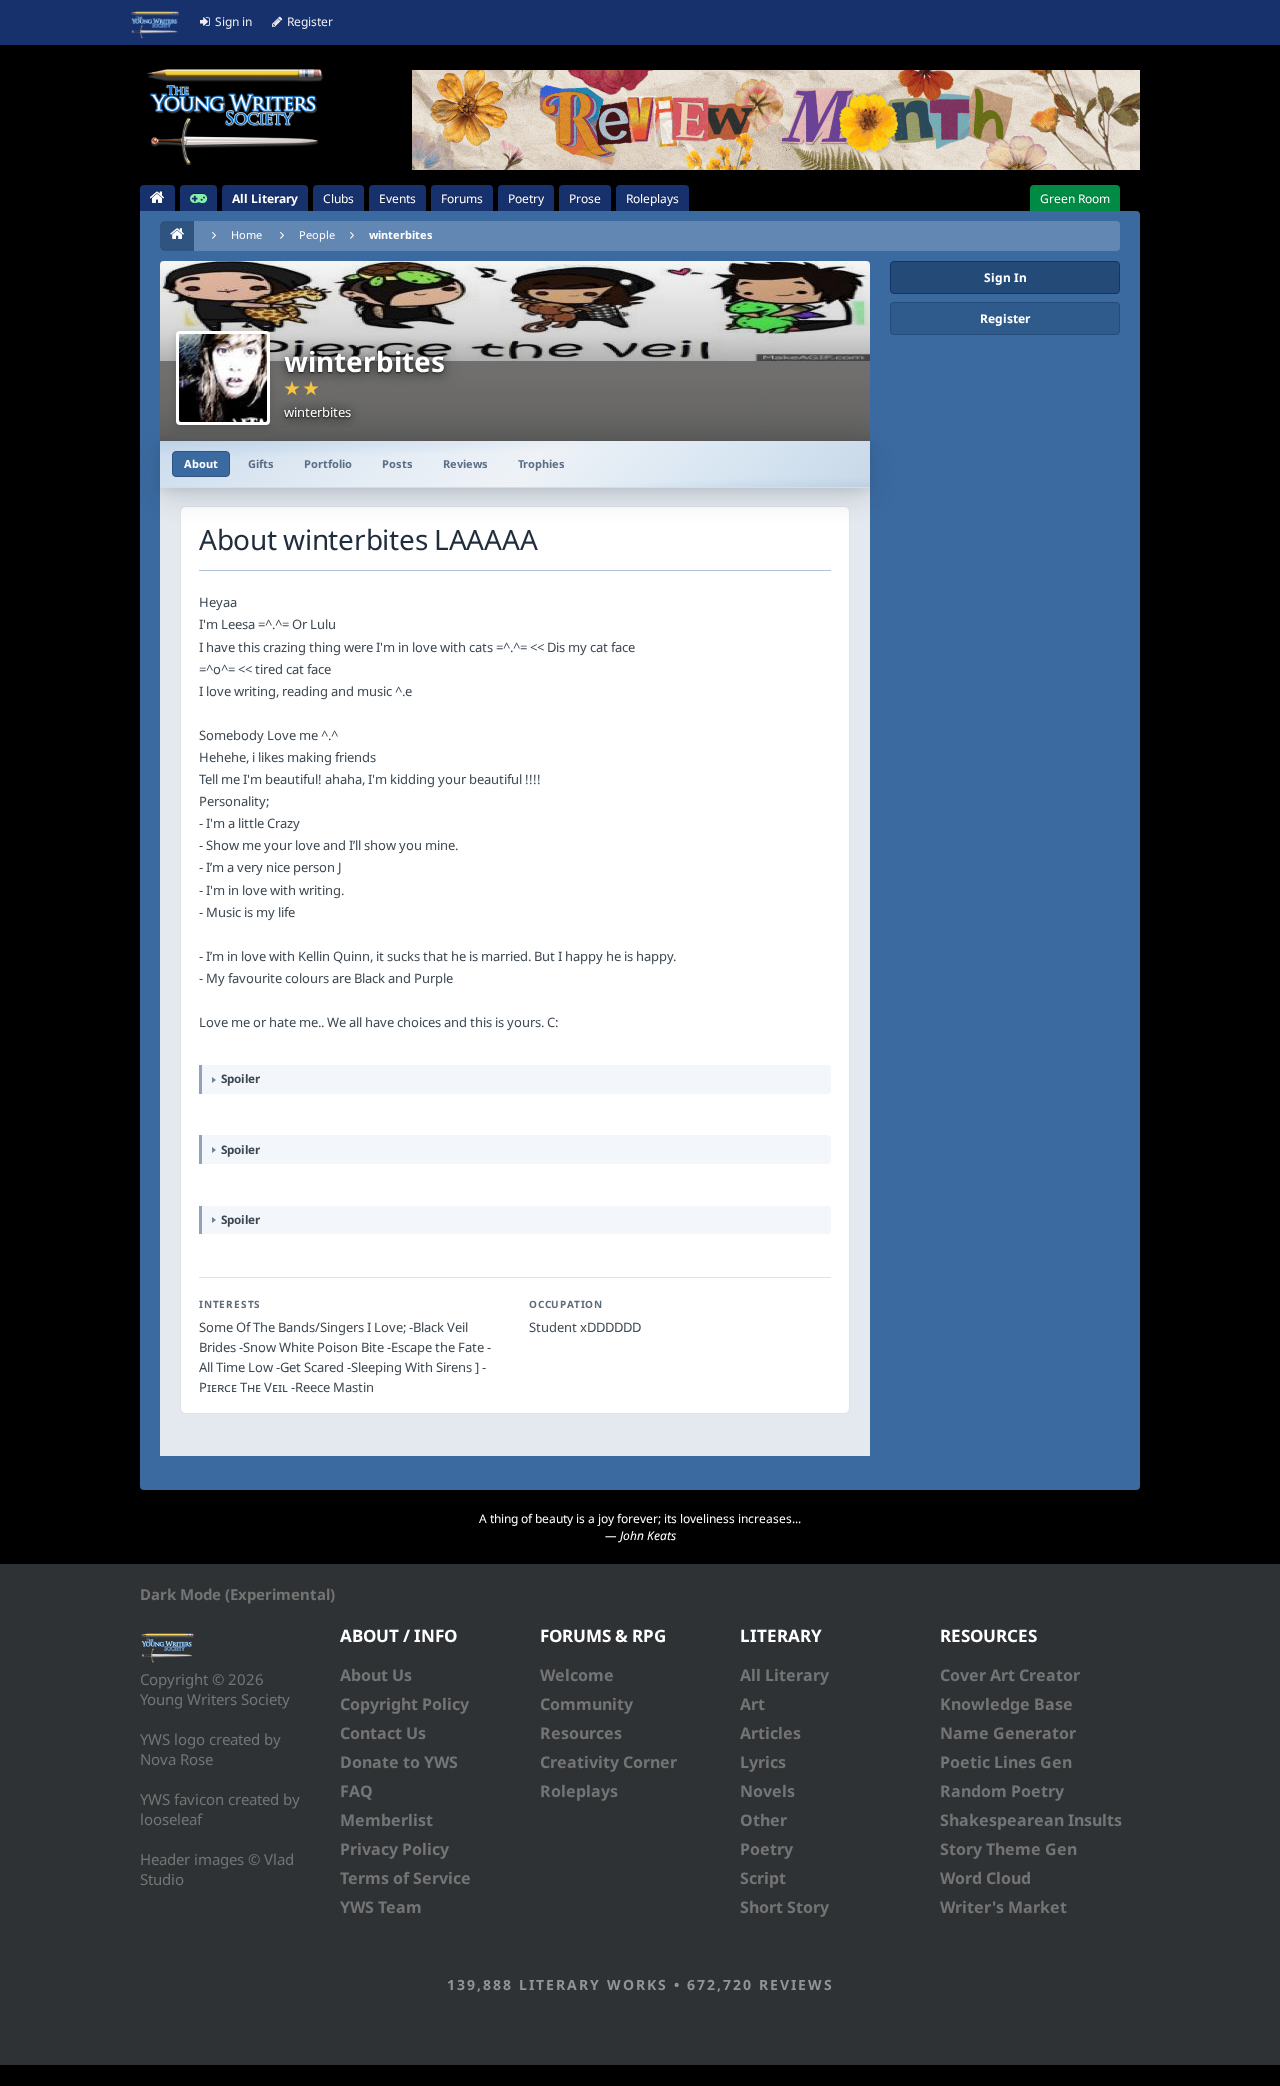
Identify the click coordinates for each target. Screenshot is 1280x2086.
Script (763, 1878)
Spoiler (240, 1078)
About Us (376, 1675)
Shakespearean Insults (1031, 1820)
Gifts (261, 463)
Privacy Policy (394, 1849)
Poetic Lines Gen (1006, 1762)
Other (763, 1820)
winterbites (401, 234)
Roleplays (579, 1791)
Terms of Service (405, 1878)
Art (752, 1704)
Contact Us (383, 1733)
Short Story (784, 1907)
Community (586, 1704)
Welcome (577, 1675)
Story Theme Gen (1008, 1849)
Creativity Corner (608, 1762)
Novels (767, 1791)
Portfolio (328, 463)
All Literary (784, 1675)
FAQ (356, 1791)
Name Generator (1008, 1733)
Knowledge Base (1006, 1704)
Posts (397, 463)
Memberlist (386, 1820)
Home (246, 234)
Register (1005, 318)
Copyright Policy (404, 1704)
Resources (581, 1733)
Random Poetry (1002, 1791)
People (317, 234)
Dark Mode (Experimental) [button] (237, 1594)
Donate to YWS (399, 1762)
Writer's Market (1003, 1907)
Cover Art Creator (1010, 1675)
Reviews (465, 463)
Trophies (541, 463)
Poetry (766, 1849)
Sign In (1005, 277)
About (201, 463)
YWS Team (381, 1907)
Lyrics (763, 1762)
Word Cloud (985, 1878)
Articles (770, 1733)
